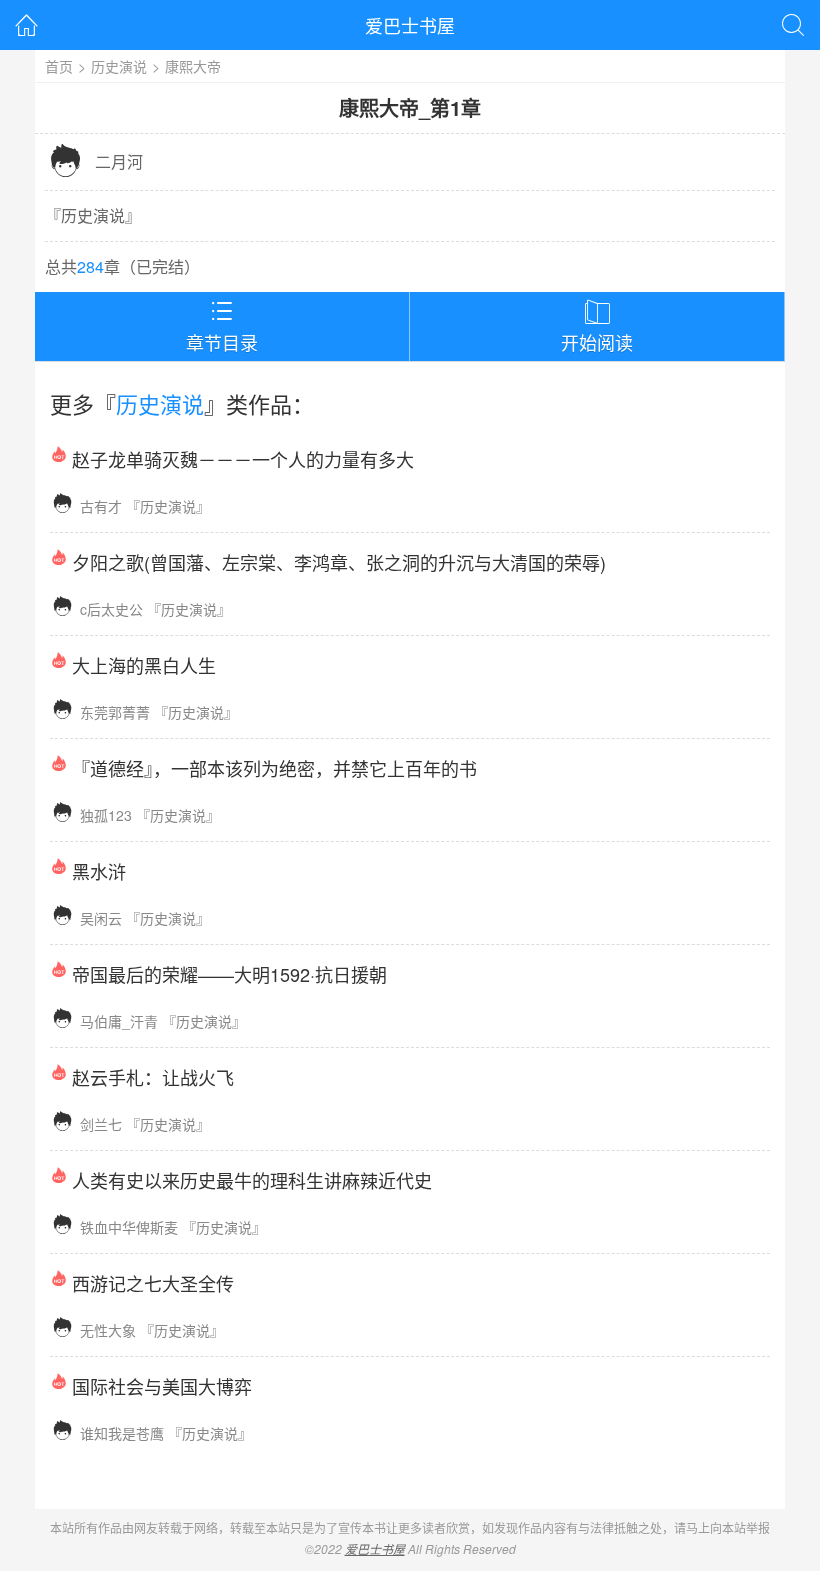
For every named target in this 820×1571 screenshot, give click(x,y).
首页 (59, 66)
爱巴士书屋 (410, 25)
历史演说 (119, 66)
